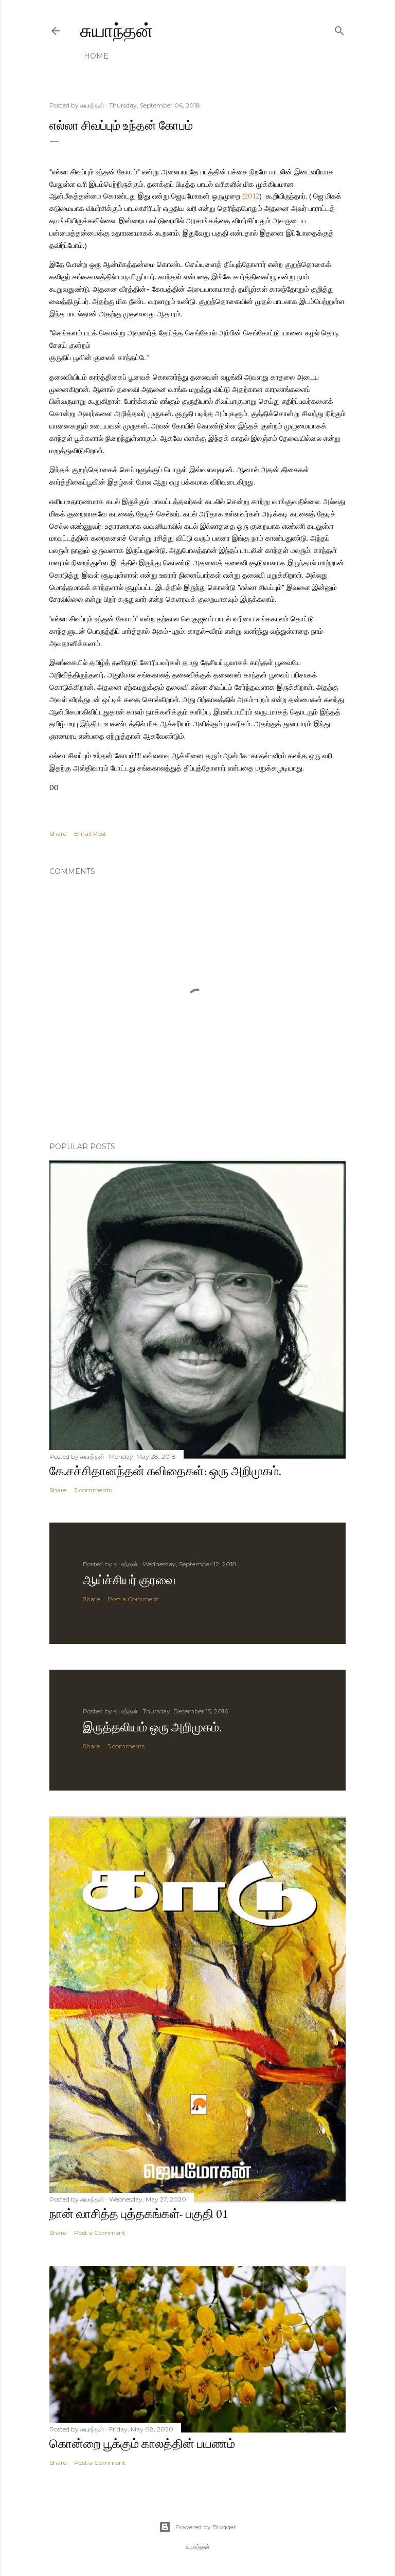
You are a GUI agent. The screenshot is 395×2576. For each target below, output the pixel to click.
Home (96, 56)
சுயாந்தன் (117, 31)
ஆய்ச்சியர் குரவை (129, 1580)
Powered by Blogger (206, 2527)
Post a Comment (133, 1599)
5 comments (126, 1746)
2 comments (93, 1490)
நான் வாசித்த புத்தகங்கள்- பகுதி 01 (139, 2214)
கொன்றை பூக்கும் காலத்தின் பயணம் (142, 2444)
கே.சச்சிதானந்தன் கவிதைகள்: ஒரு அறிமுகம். (165, 1471)
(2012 (251, 196)
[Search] (339, 29)
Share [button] (58, 834)
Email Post (90, 834)
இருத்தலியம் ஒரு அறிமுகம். (152, 1727)
